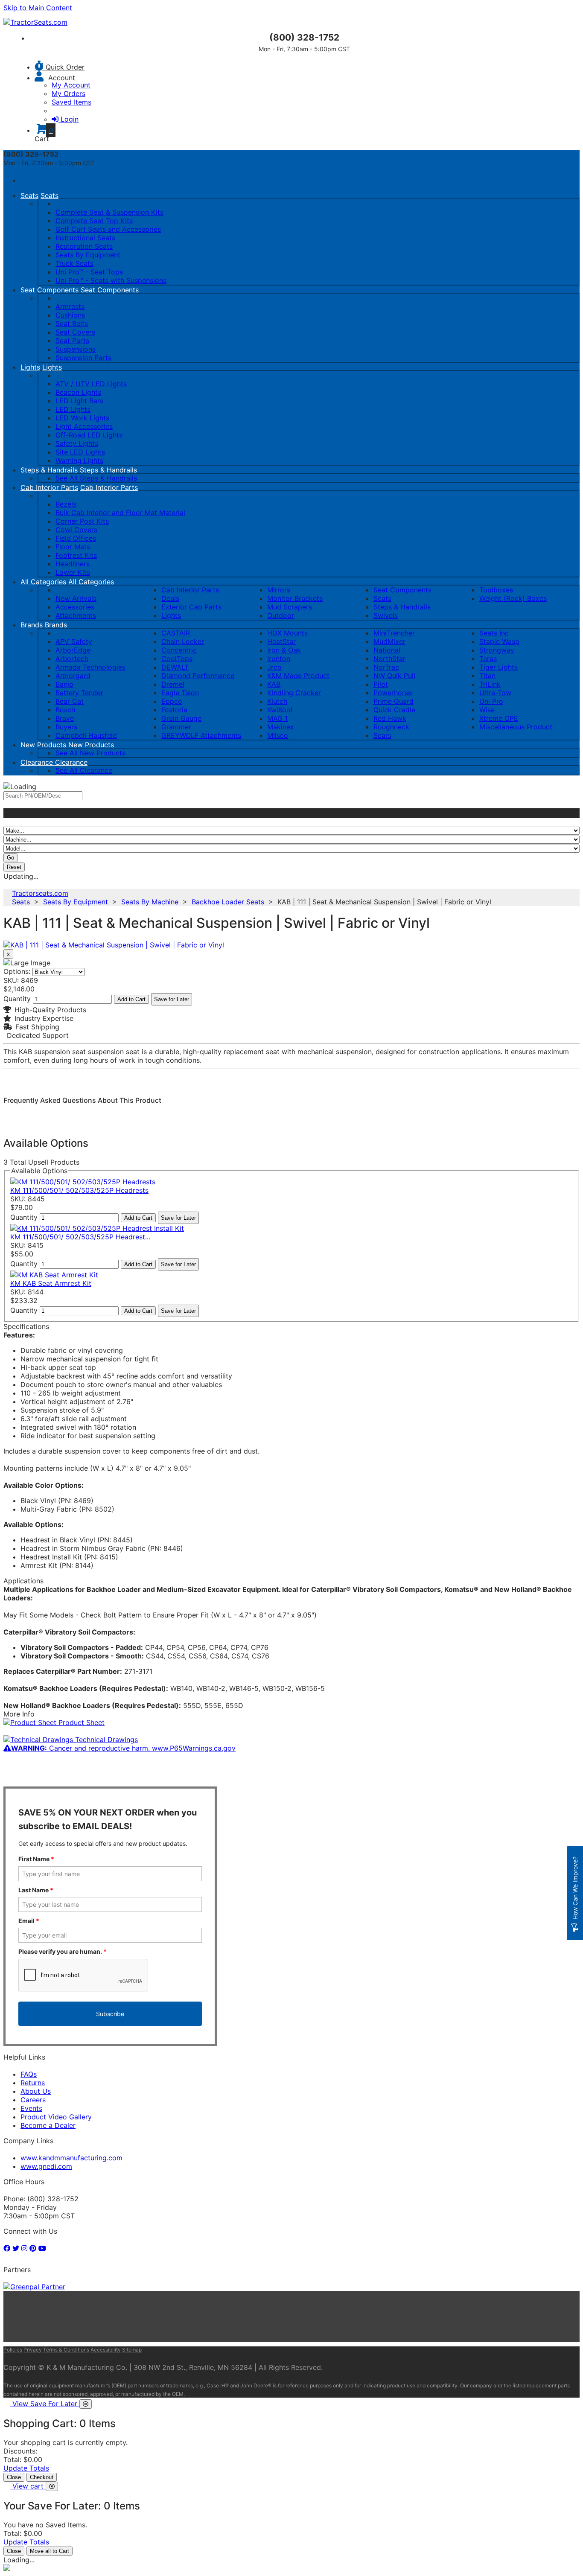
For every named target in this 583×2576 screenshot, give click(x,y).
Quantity (17, 999)
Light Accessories (84, 426)
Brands (33, 625)
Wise (487, 710)
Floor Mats (73, 547)
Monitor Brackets (295, 598)
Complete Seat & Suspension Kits (109, 212)
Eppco (172, 701)
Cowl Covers (76, 530)
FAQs (29, 2074)
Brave (65, 718)
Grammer (176, 727)
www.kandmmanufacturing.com (71, 2158)
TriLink (490, 684)
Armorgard (73, 676)
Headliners (73, 564)
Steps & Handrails (49, 470)
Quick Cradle (394, 710)
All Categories (43, 582)
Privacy (33, 2350)
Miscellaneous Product (516, 727)
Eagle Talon (180, 693)
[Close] (86, 2404)
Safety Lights (77, 443)
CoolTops (177, 659)
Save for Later (172, 999)
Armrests (70, 306)
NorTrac (386, 667)
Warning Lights (79, 460)
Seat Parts (72, 341)
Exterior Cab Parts (191, 607)
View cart (29, 2486)
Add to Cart (131, 999)
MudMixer (389, 641)
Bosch (65, 710)
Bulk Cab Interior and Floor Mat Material (120, 513)
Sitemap (132, 2350)
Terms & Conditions (66, 2350)
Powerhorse (393, 693)
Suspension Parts (83, 358)
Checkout (42, 2477)
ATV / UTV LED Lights (91, 384)
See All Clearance (84, 770)
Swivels (386, 615)
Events (31, 2108)
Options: (17, 971)
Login (70, 119)
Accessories (75, 607)
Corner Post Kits (82, 521)
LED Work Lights (82, 418)
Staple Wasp (499, 641)
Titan (487, 676)
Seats (29, 195)
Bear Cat (70, 701)
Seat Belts (72, 323)
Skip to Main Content (38, 8)
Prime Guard (394, 701)
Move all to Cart (50, 2551)
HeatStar (281, 641)
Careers (33, 2100)
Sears (382, 735)
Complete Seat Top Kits (94, 221)
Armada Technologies (90, 667)
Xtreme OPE (499, 718)
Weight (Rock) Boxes (513, 598)
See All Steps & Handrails (96, 478)
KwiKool (280, 710)
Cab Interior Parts (49, 487)
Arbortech (72, 659)
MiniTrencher (394, 633)
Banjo (64, 684)
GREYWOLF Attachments (201, 735)
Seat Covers (75, 332)
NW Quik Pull (394, 676)
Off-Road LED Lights (89, 435)
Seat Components (50, 290)
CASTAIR (176, 633)
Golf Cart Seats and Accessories (108, 229)
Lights (30, 367)
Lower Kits (73, 572)
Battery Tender (79, 693)
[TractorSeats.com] (35, 22)
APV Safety (74, 641)
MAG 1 (277, 718)
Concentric (179, 650)
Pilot (381, 684)
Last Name (36, 1890)
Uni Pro (491, 701)
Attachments (76, 615)
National (387, 650)
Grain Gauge (181, 718)
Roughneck (391, 727)
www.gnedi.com (46, 2166)
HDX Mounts (287, 633)
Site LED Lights (80, 452)
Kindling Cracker (294, 693)
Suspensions (76, 349)
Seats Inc (494, 633)
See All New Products (90, 753)
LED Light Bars (79, 401)
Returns (33, 2083)
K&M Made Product (298, 676)
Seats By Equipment (88, 255)
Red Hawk (390, 718)
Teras (488, 659)
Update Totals (26, 2468)
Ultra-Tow (495, 693)
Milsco (278, 735)
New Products (44, 745)
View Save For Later (46, 2404)
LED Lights (73, 409)
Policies (13, 2350)
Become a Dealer (48, 2125)
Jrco (274, 667)
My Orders (69, 93)
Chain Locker (183, 641)
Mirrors (279, 590)
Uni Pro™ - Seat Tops (89, 272)
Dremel (173, 684)
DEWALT (175, 667)
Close (14, 2477)
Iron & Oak (284, 650)
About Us (36, 2091)
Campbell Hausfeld (86, 735)
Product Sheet (80, 1722)
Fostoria (174, 710)
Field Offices (76, 538)
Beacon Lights (78, 392)
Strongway (497, 650)
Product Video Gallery (56, 2117)
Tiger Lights (498, 667)
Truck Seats (74, 263)
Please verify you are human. (63, 1951)
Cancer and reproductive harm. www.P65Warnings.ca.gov (123, 1748)
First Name (36, 1859)
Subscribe (110, 2014)
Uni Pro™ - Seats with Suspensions (111, 280)
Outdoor (281, 615)
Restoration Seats (84, 246)
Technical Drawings (105, 1740)
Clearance (38, 762)
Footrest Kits (76, 555)
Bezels (66, 504)
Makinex (281, 727)
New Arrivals (76, 598)
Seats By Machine (150, 902)
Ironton (279, 659)
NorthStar (389, 659)
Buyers (66, 727)
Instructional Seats (85, 238)
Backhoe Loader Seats (228, 902)
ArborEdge (73, 650)
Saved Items (71, 102)
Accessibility (106, 2350)
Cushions (70, 315)
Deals (170, 598)
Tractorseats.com (40, 893)
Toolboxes (496, 590)
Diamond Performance (198, 676)
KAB (274, 684)
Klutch (277, 701)
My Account (71, 85)
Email (29, 1921)
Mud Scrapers (290, 607)
